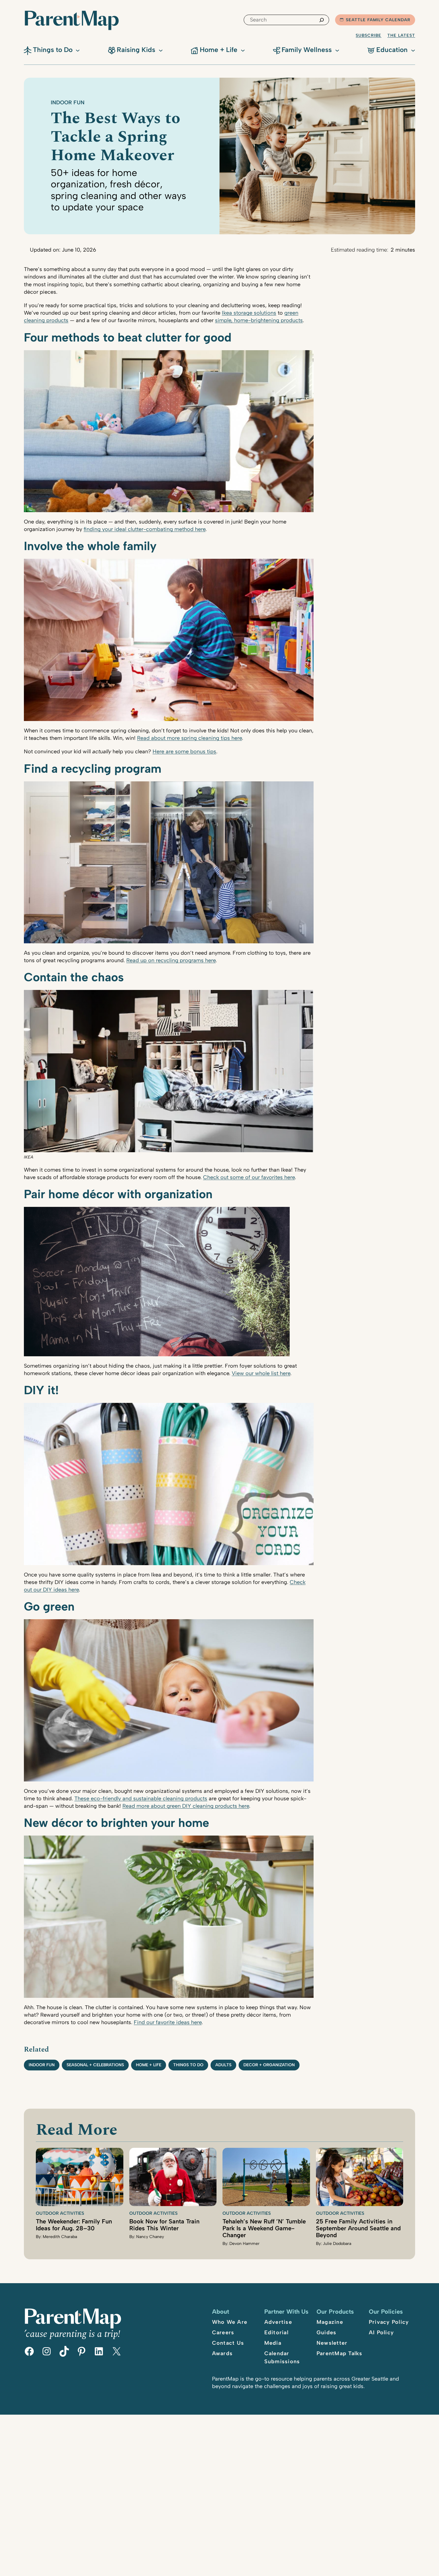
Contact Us (228, 2343)
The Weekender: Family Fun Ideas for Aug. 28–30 (74, 2225)
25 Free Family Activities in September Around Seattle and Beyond (358, 2228)
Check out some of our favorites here (249, 1177)
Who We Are (230, 2322)
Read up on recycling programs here (171, 960)
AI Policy (381, 2332)
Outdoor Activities (60, 2213)
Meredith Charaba (60, 2237)
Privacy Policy (389, 2322)
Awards (222, 2353)
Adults (223, 2065)
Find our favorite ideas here (168, 2022)
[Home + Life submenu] (243, 50)
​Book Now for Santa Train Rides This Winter (164, 2225)
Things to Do (188, 2065)
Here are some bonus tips (184, 751)
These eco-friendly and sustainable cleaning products (141, 1799)
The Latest (401, 35)
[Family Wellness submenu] (337, 50)
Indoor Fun (68, 102)
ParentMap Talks (340, 2353)
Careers (223, 2332)
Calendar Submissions (282, 2357)
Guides (327, 2332)
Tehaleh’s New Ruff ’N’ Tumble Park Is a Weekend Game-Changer (264, 2228)
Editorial (276, 2332)
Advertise (278, 2322)
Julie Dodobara (337, 2244)
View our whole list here (261, 1373)
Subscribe (369, 35)
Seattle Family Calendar (378, 20)
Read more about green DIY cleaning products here (186, 1806)
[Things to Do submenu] (78, 50)
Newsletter (332, 2343)
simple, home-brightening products (259, 320)
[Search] (322, 20)
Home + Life (149, 2065)
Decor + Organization (269, 2065)
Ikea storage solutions (249, 313)
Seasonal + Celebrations (95, 2065)
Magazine (330, 2322)
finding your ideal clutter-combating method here (145, 529)
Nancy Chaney (150, 2237)
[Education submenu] (413, 50)
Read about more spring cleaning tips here (189, 738)
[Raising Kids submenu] (161, 50)
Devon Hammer (244, 2244)
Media (273, 2343)
